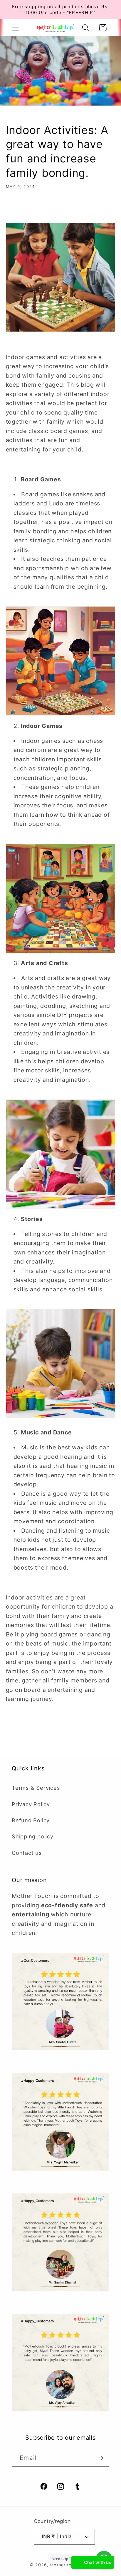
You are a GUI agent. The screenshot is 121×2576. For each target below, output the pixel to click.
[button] (15, 28)
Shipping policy (33, 1836)
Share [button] (22, 208)
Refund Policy (31, 1820)
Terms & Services (36, 1788)
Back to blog (65, 1728)
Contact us (27, 1853)
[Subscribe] (101, 2458)
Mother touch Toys (70, 2565)
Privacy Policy (31, 1804)
